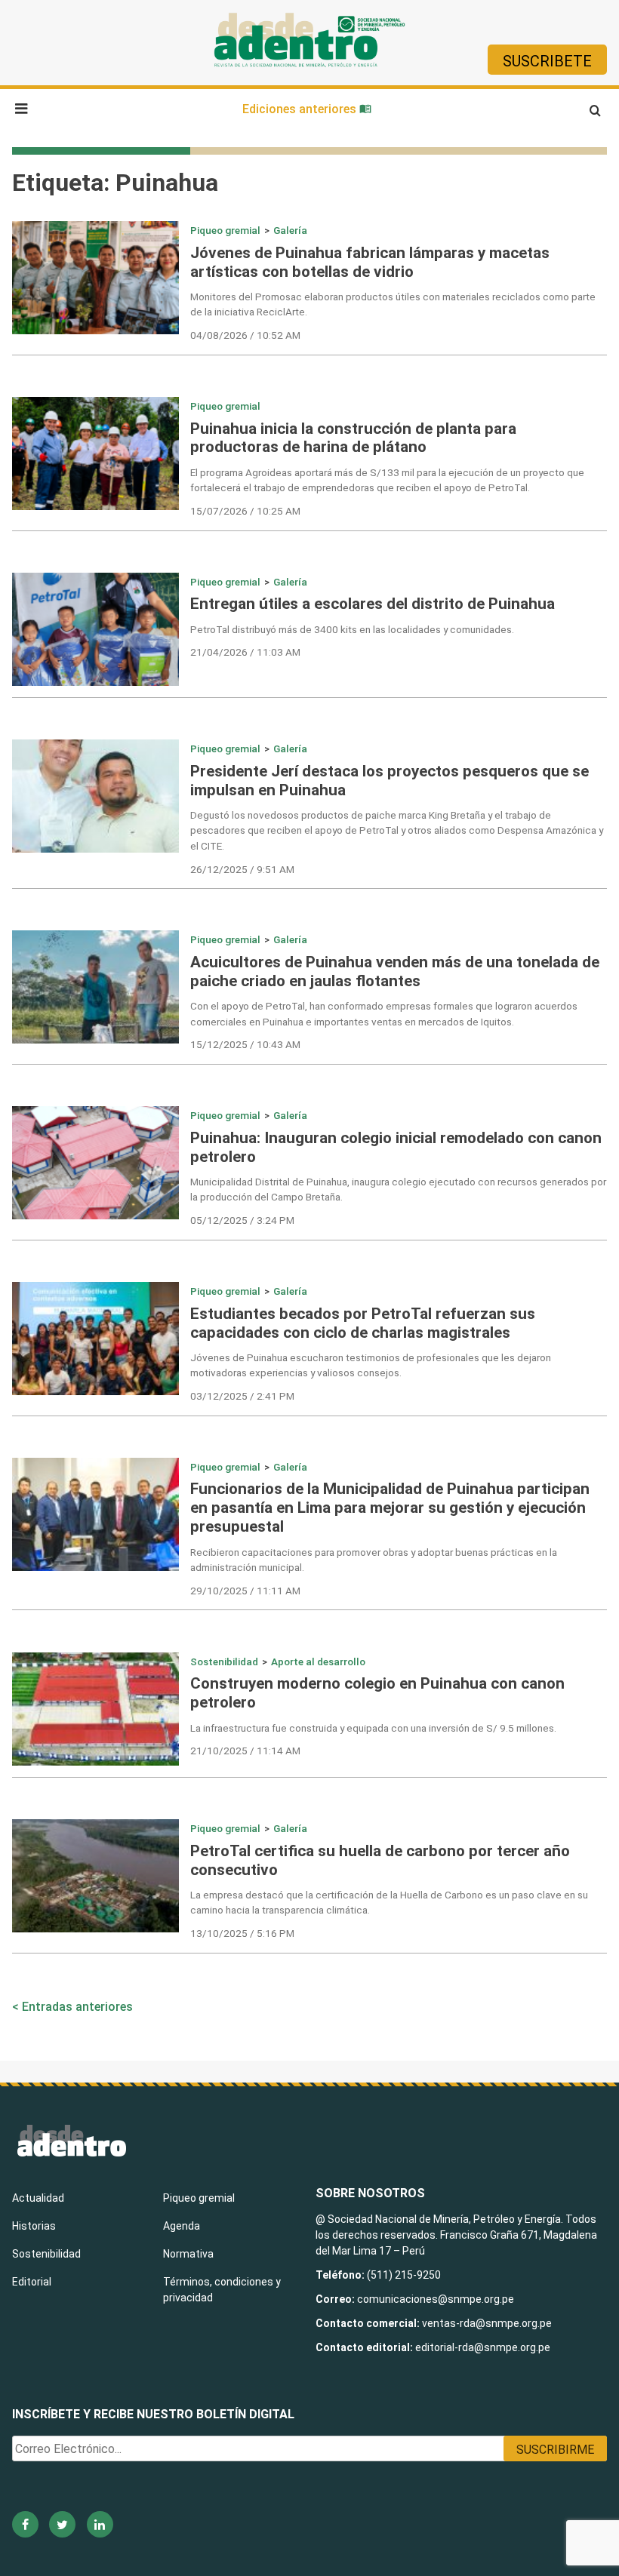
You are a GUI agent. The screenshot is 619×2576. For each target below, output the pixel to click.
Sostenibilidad (224, 1661)
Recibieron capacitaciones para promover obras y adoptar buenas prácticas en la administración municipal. (374, 1560)
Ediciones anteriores (301, 109)
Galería (290, 230)
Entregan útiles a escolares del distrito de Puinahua (373, 604)
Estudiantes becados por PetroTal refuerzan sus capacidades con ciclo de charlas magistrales (363, 1323)
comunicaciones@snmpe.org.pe (437, 2299)
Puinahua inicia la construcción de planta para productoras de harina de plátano (353, 438)
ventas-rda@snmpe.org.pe (487, 2323)
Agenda (182, 2226)
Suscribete (547, 61)
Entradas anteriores (77, 2007)
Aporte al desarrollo (318, 1661)
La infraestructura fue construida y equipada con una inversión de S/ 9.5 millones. (373, 1728)
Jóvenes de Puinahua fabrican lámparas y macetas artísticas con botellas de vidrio (370, 262)
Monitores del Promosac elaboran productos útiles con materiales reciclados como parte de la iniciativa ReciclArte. (393, 304)
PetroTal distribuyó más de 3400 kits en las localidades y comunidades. (352, 629)
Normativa (188, 2254)
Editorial (32, 2282)
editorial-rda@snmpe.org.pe (483, 2347)
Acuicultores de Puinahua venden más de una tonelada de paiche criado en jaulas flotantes (395, 971)
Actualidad (38, 2198)
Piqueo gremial (225, 230)
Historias (34, 2226)
